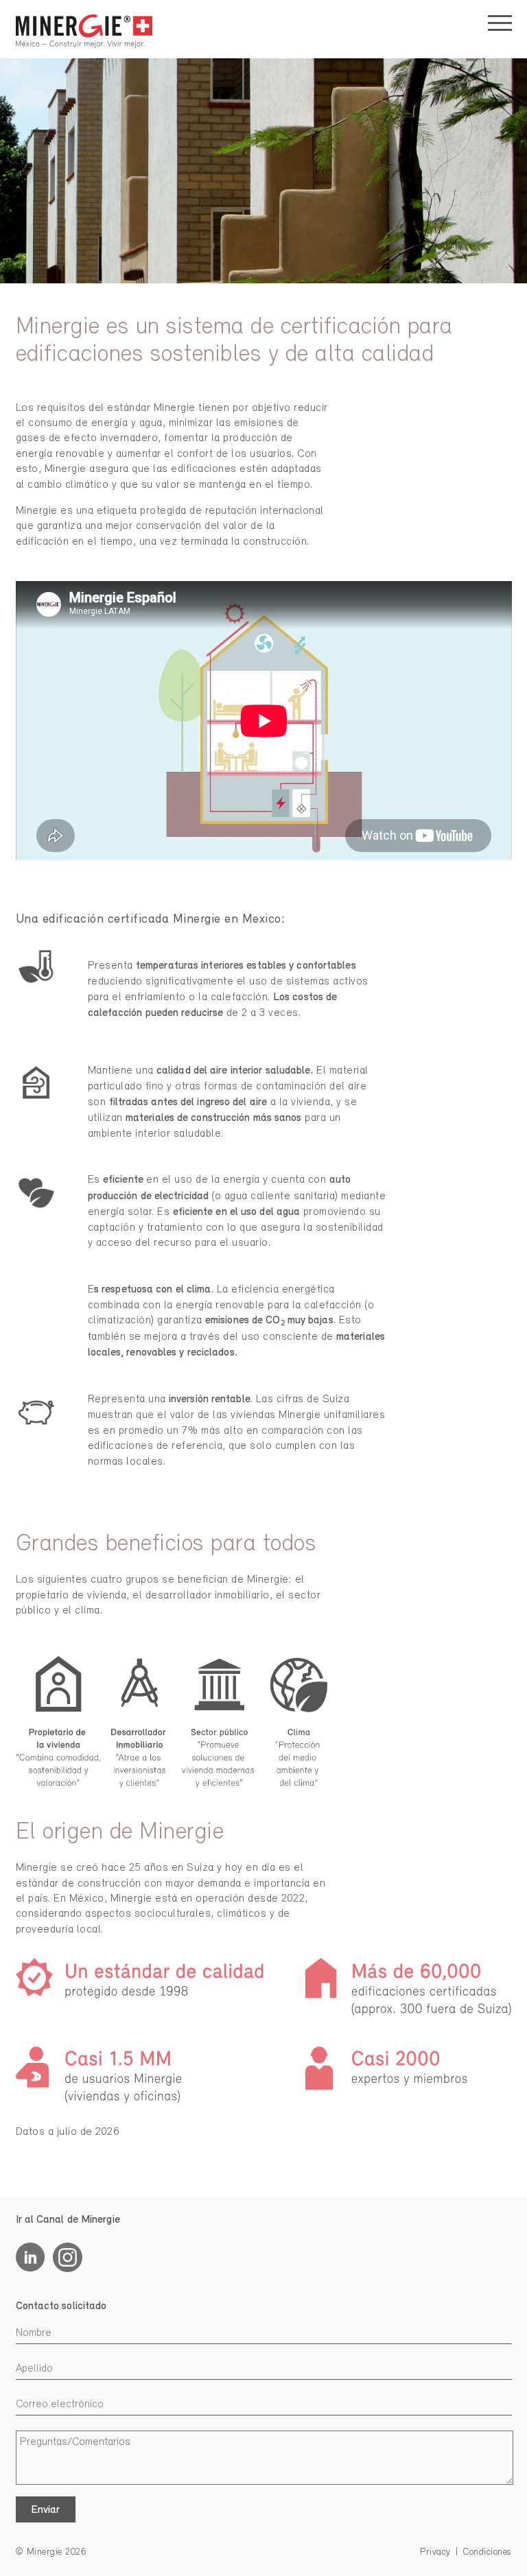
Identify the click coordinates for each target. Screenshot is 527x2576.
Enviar (45, 2510)
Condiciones (488, 2552)
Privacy (435, 2552)
